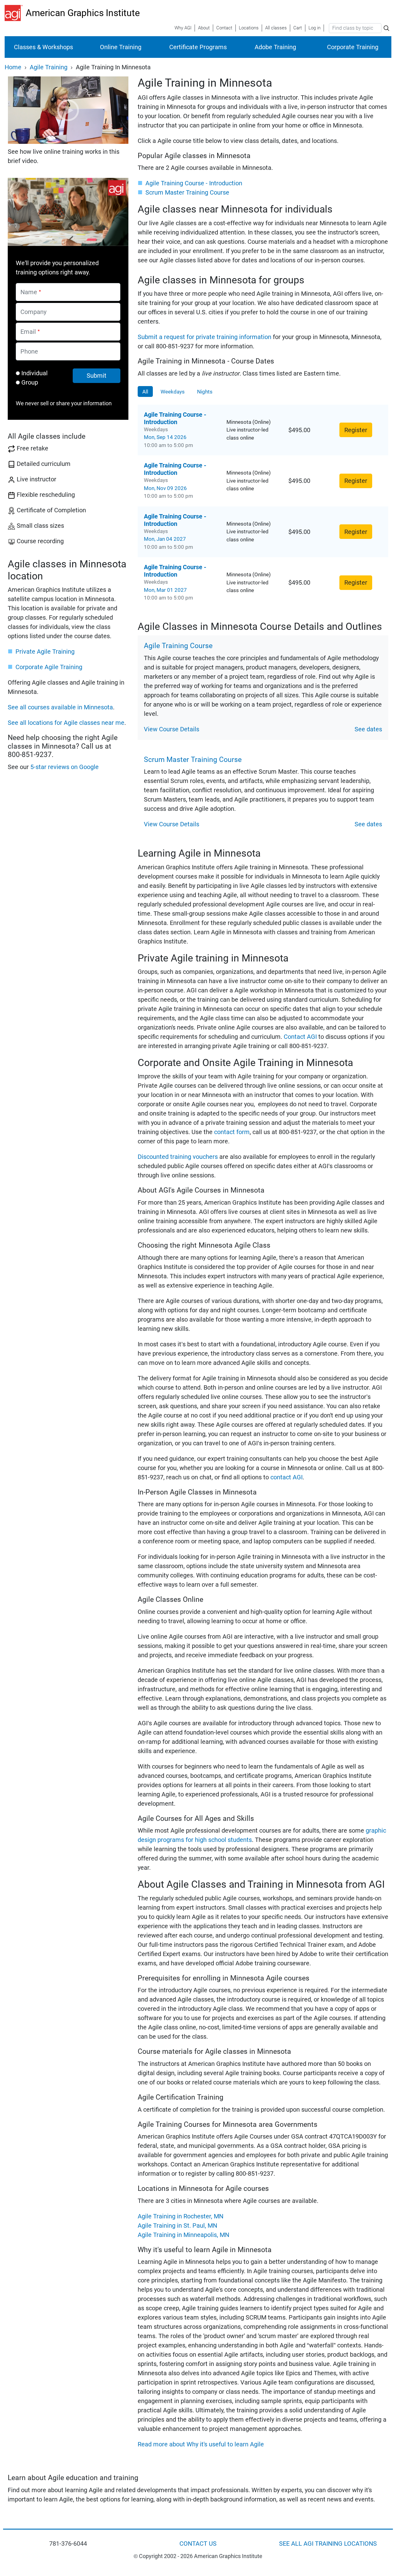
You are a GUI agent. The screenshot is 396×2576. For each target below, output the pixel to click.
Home (13, 67)
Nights (205, 392)
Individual (34, 373)
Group (30, 382)
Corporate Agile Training (49, 667)
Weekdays (173, 392)
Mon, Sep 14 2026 (165, 437)
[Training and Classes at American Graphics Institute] (15, 13)
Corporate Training (353, 47)
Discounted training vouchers (178, 1157)
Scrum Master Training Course (187, 192)
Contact (224, 28)
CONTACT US (198, 2544)
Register (356, 430)
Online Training (121, 47)
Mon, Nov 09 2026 (165, 488)
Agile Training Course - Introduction (194, 183)
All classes (276, 28)
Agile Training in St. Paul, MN (177, 2226)
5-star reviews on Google (65, 767)
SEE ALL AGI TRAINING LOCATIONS (328, 2544)
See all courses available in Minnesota (60, 707)
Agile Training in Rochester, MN (181, 2216)
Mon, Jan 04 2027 (165, 539)
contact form (232, 1132)
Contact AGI (300, 1037)
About (204, 28)
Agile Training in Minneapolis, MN (183, 2235)
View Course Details (172, 729)
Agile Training (49, 67)
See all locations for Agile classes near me (66, 723)
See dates (368, 729)
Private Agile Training (45, 652)
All (145, 392)
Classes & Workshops (43, 47)
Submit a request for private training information (204, 337)
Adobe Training (275, 47)
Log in (314, 28)
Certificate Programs (198, 47)
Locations (249, 28)
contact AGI (286, 1477)
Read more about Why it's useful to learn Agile (201, 2444)
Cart (298, 28)
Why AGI (183, 28)
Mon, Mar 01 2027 (165, 590)
